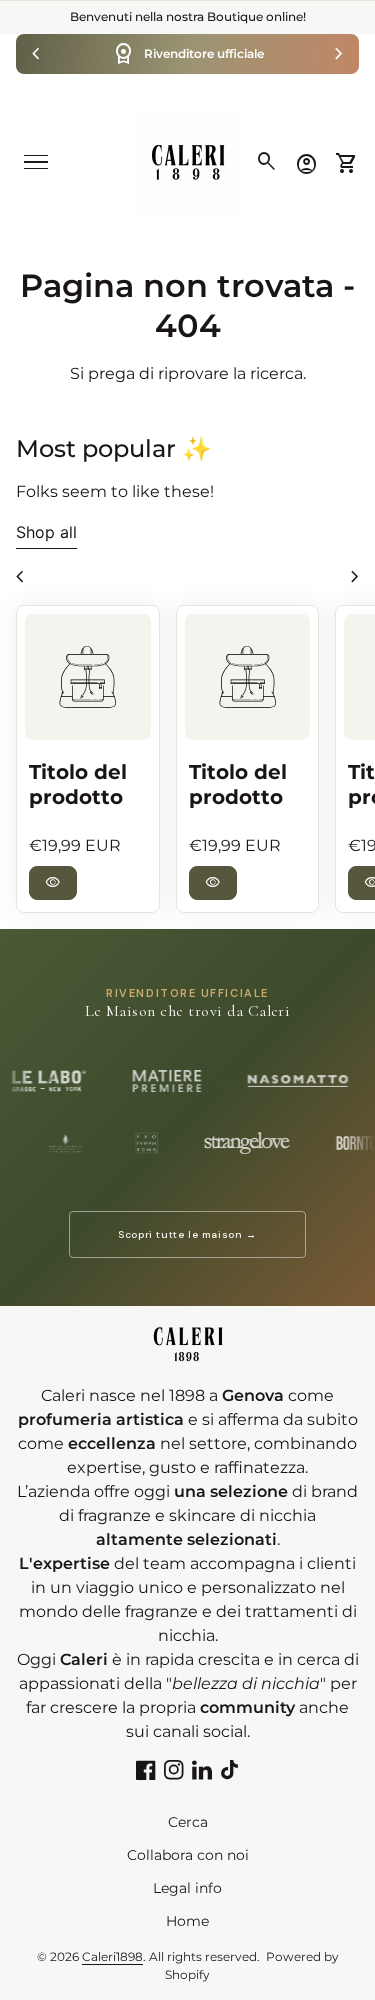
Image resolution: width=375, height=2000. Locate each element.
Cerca (188, 1822)
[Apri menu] (36, 162)
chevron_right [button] (339, 54)
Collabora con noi (188, 1855)
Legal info (187, 1888)
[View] (88, 677)
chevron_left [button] (36, 54)
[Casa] (188, 162)
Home (187, 1921)
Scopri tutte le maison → (187, 1234)
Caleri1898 (112, 1956)
